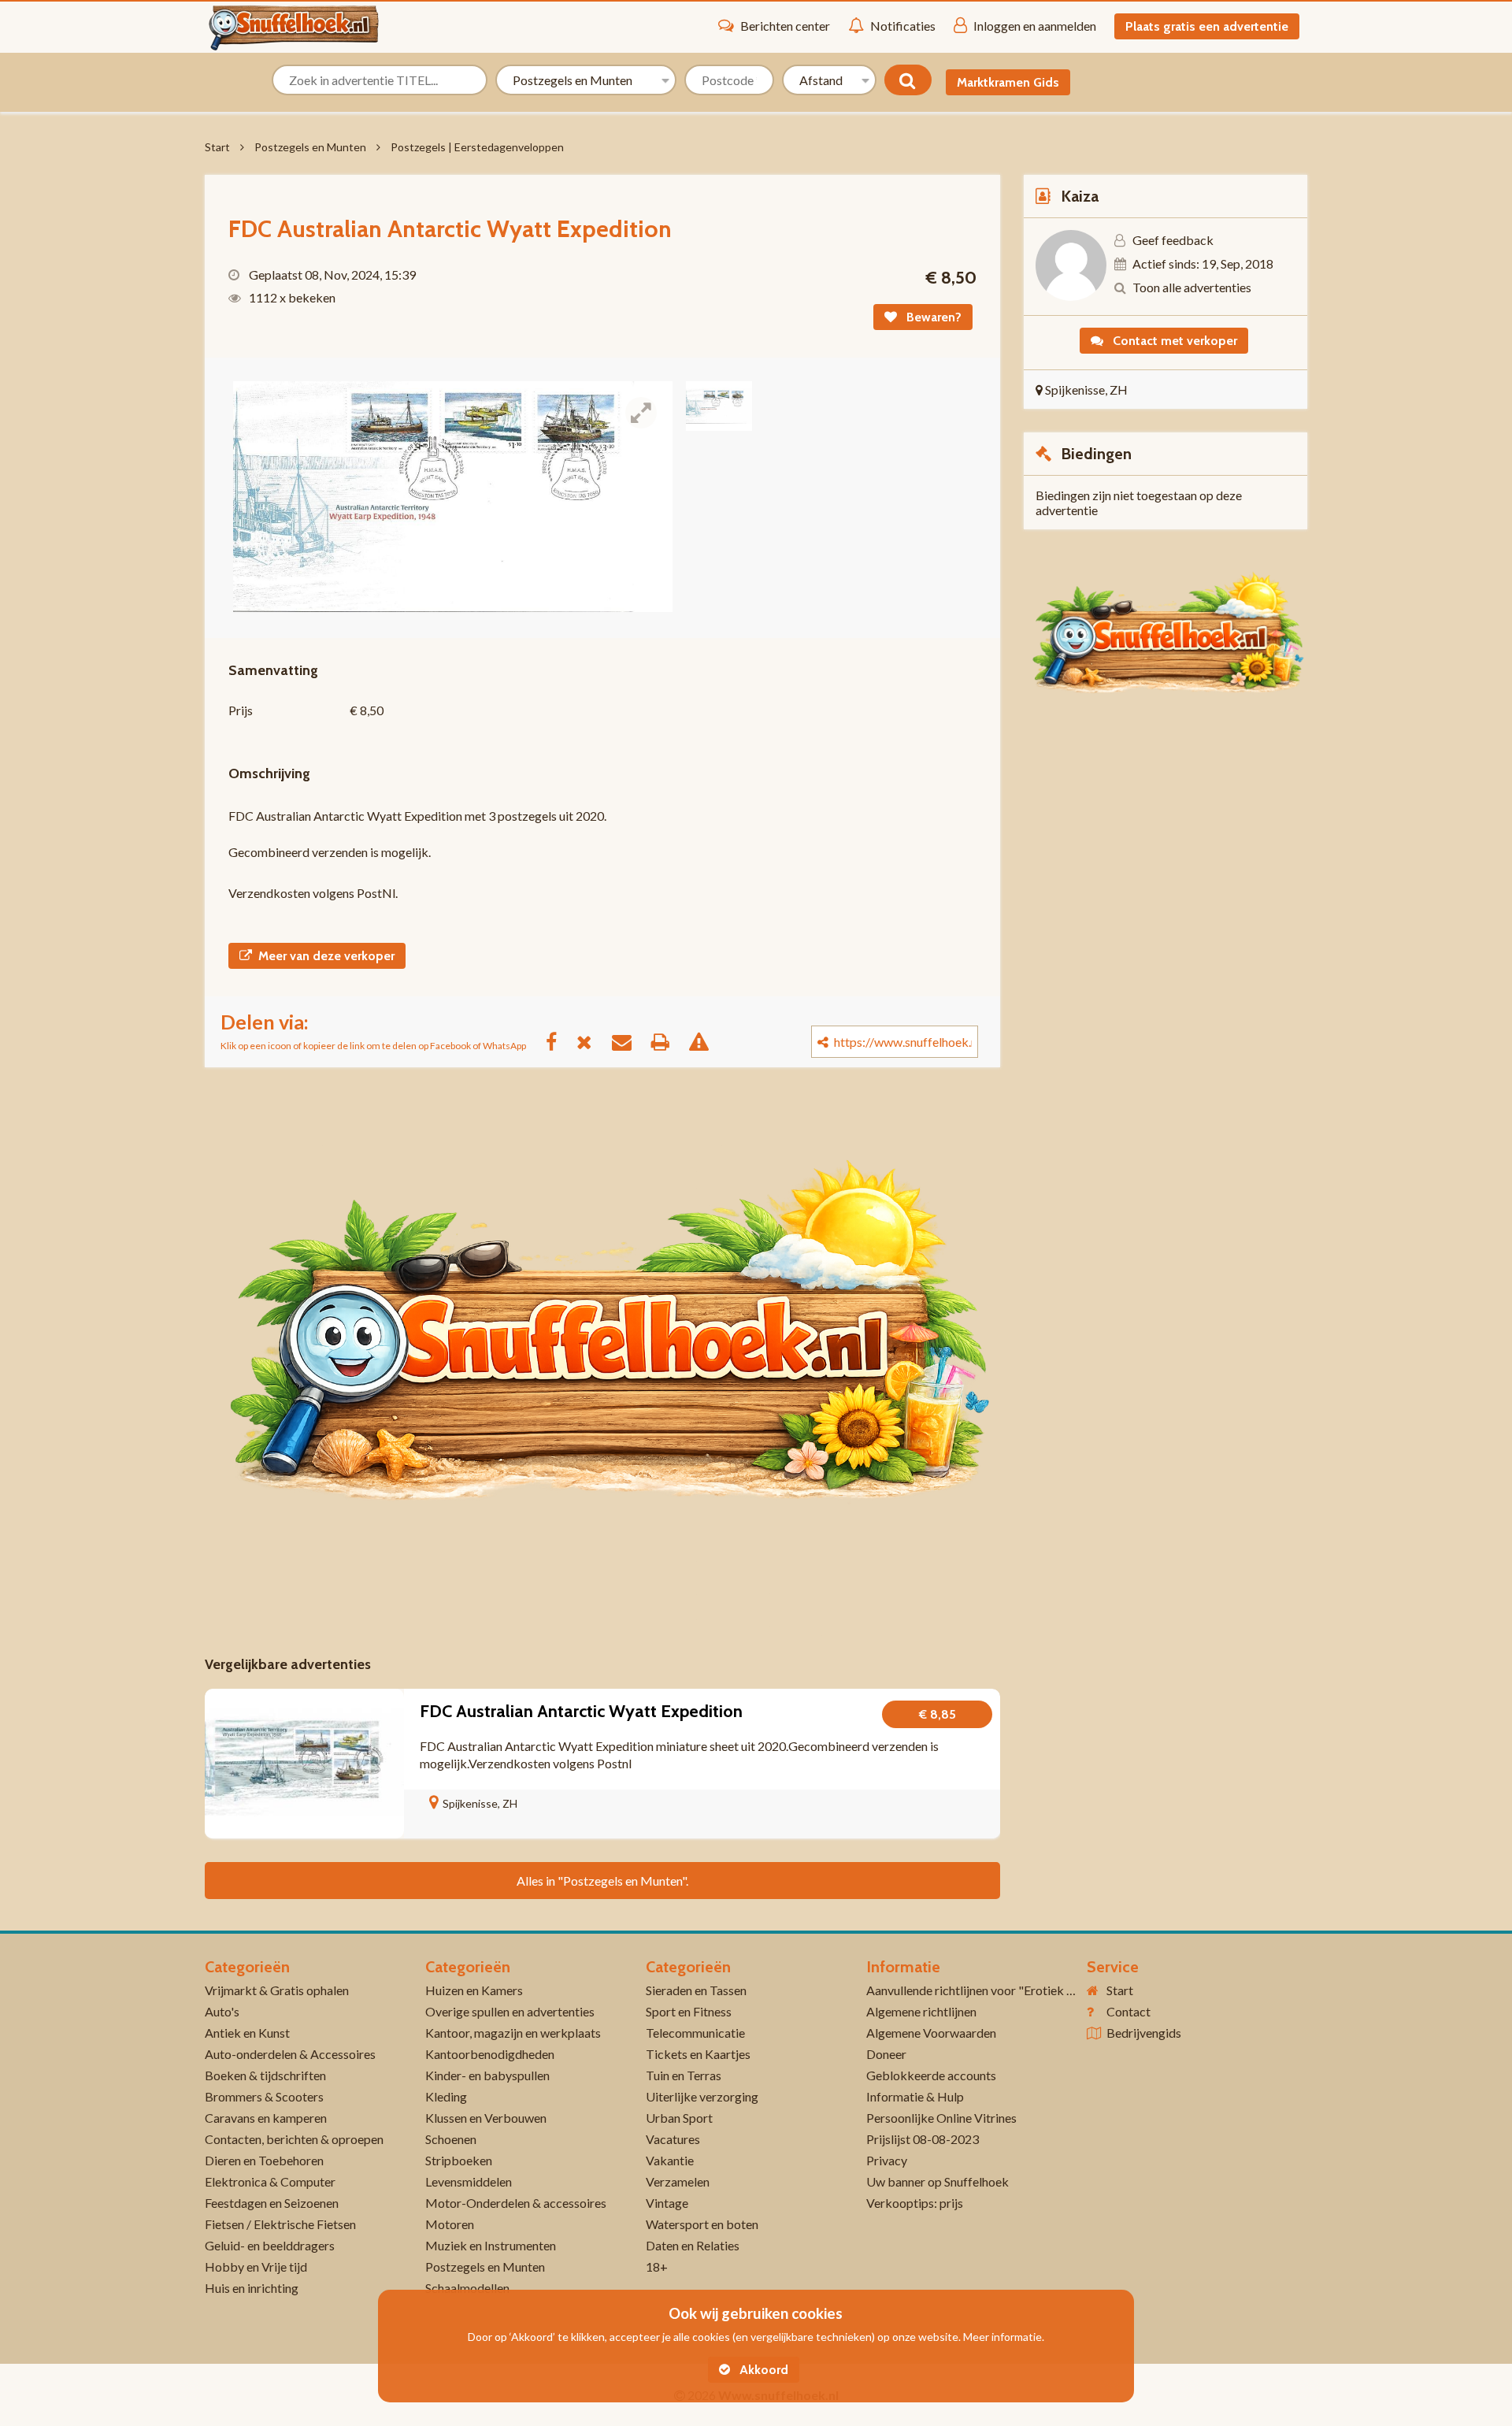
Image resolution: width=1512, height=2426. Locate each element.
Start (217, 147)
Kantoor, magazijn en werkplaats (513, 2033)
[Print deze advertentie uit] (668, 1041)
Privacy (887, 2160)
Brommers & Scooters (264, 2096)
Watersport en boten (702, 2224)
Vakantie (670, 2160)
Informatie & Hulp (915, 2096)
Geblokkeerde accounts (931, 2075)
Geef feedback (1173, 240)
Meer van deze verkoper (326, 956)
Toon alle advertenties (1192, 287)
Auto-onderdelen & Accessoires (290, 2054)
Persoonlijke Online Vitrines (941, 2118)
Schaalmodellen (467, 2288)
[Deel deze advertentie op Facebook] (559, 1041)
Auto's (222, 2011)
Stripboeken (459, 2160)
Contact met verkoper (1173, 341)
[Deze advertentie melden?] (707, 1041)
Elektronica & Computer (270, 2181)
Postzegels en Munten (310, 147)
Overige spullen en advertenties (510, 2011)
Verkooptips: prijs (915, 2203)
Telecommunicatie (695, 2033)
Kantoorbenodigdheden (490, 2054)
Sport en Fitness (689, 2011)
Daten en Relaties (693, 2245)
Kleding (446, 2096)
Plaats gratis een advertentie (1207, 26)
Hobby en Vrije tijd (256, 2266)
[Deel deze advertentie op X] (592, 1041)
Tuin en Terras (684, 2075)
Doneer (886, 2054)
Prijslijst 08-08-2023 (923, 2139)
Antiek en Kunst (247, 2033)
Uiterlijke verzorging (702, 2096)
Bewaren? (932, 317)
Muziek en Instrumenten (491, 2245)
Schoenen (451, 2139)
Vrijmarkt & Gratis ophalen (277, 1990)
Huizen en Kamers (474, 1990)
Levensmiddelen (469, 2181)
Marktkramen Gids (1008, 82)
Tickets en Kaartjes (698, 2054)
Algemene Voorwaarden (931, 2033)
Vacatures (673, 2139)
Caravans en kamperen (266, 2118)
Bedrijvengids (1144, 2033)
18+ (657, 2266)
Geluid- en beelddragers (270, 2245)
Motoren (450, 2224)
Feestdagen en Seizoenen (272, 2203)
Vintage (667, 2203)
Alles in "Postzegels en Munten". (602, 1881)
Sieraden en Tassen (696, 1990)
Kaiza (1080, 196)
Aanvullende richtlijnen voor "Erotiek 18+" (980, 1990)
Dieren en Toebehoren (264, 2160)
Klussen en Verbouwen (486, 2118)
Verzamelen (678, 2181)
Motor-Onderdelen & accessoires (516, 2203)
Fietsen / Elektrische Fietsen (280, 2224)
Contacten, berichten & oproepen (294, 2139)
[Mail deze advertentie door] (630, 1041)
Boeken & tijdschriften (265, 2075)
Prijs (241, 710)
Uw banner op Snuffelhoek (938, 2181)
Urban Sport (679, 2118)
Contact (1128, 2011)
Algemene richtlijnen (921, 2011)
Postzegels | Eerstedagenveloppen (477, 147)
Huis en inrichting (252, 2288)
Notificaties (903, 26)
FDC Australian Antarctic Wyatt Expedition (581, 1711)
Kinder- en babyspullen (487, 2075)
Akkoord (762, 2370)
